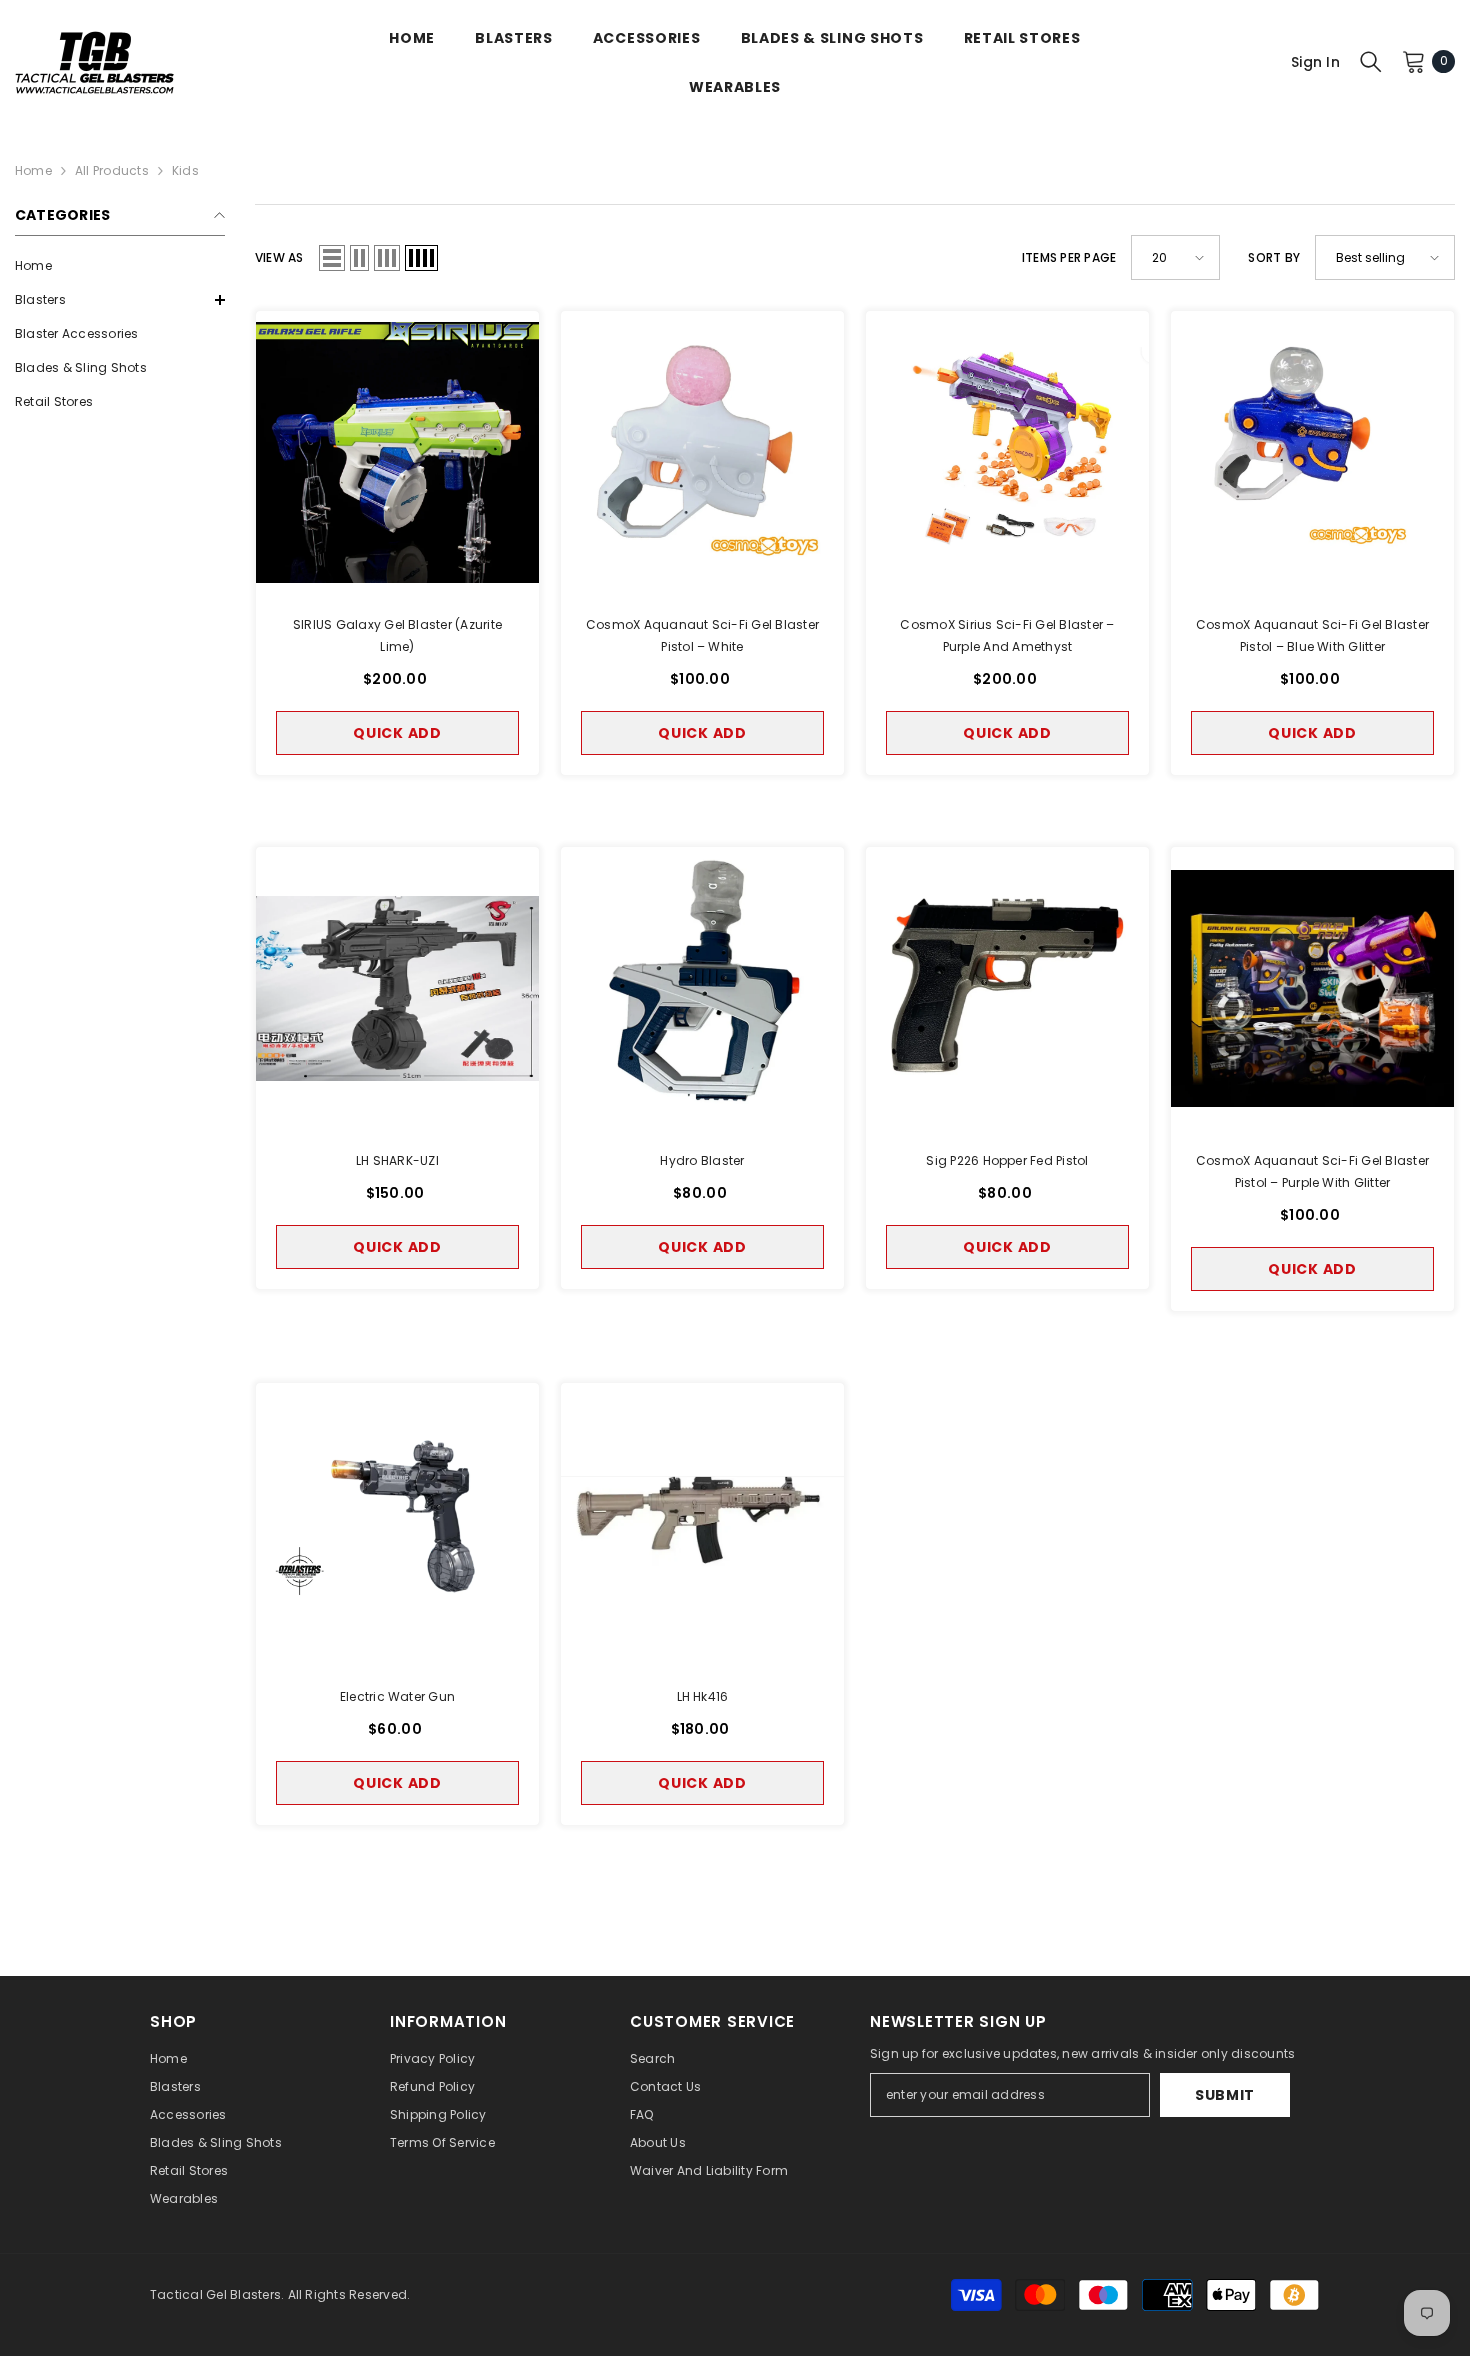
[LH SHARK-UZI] (397, 988)
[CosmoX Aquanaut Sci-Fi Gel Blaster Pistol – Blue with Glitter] (1312, 452)
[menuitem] (120, 266)
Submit (1225, 2095)
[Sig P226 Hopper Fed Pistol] (1007, 988)
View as (279, 257)
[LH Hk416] (702, 1524)
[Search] (1371, 61)
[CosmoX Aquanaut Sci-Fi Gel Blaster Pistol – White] (702, 452)
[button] (120, 300)
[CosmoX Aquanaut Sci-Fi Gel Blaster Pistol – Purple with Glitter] (1312, 988)
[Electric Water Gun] (397, 1524)
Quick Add (397, 733)
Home (33, 170)
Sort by (1274, 257)
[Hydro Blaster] (702, 988)
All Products (112, 170)
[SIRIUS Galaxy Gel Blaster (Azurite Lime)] (397, 452)
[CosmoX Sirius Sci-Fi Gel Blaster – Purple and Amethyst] (1007, 452)
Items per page (1069, 257)
